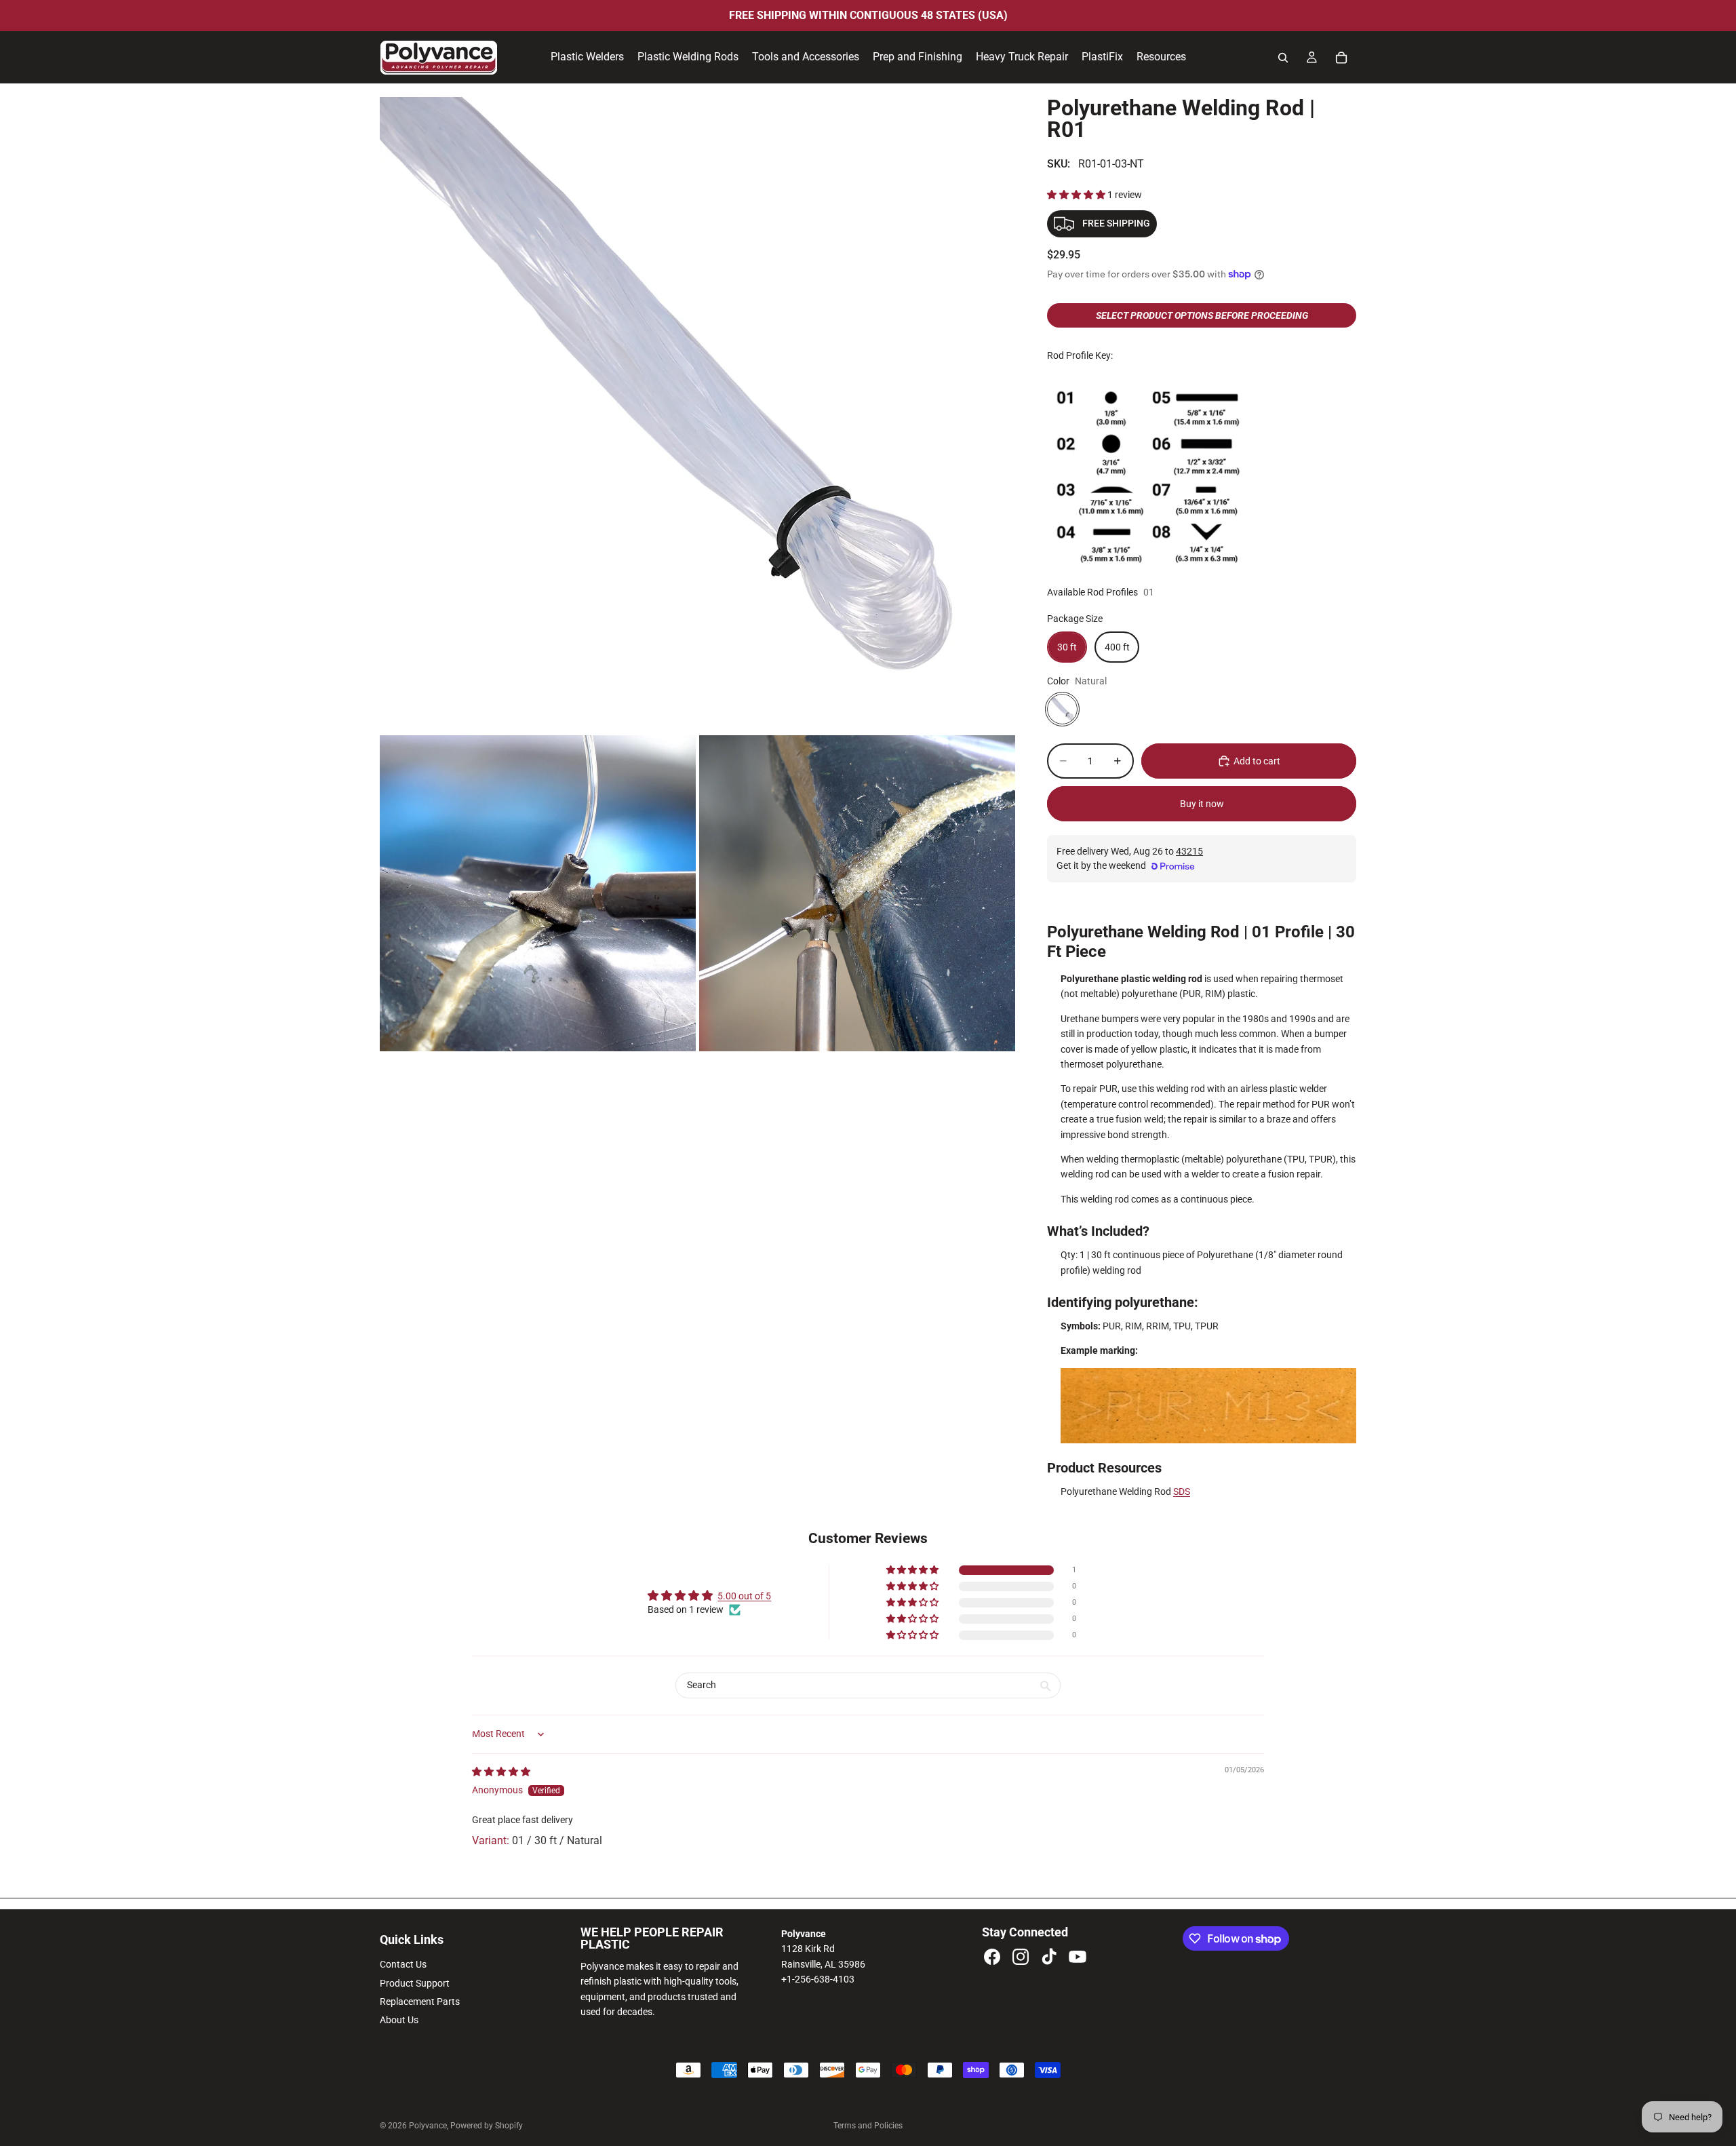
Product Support (415, 1983)
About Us (399, 2020)
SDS (1182, 1491)
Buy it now (1202, 804)
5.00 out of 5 (744, 1596)
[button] (1077, 195)
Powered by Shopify (487, 2126)
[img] (501, 1772)
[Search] (1283, 58)
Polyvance (428, 2126)
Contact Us (403, 1964)
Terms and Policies (868, 2126)
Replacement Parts (420, 2002)
